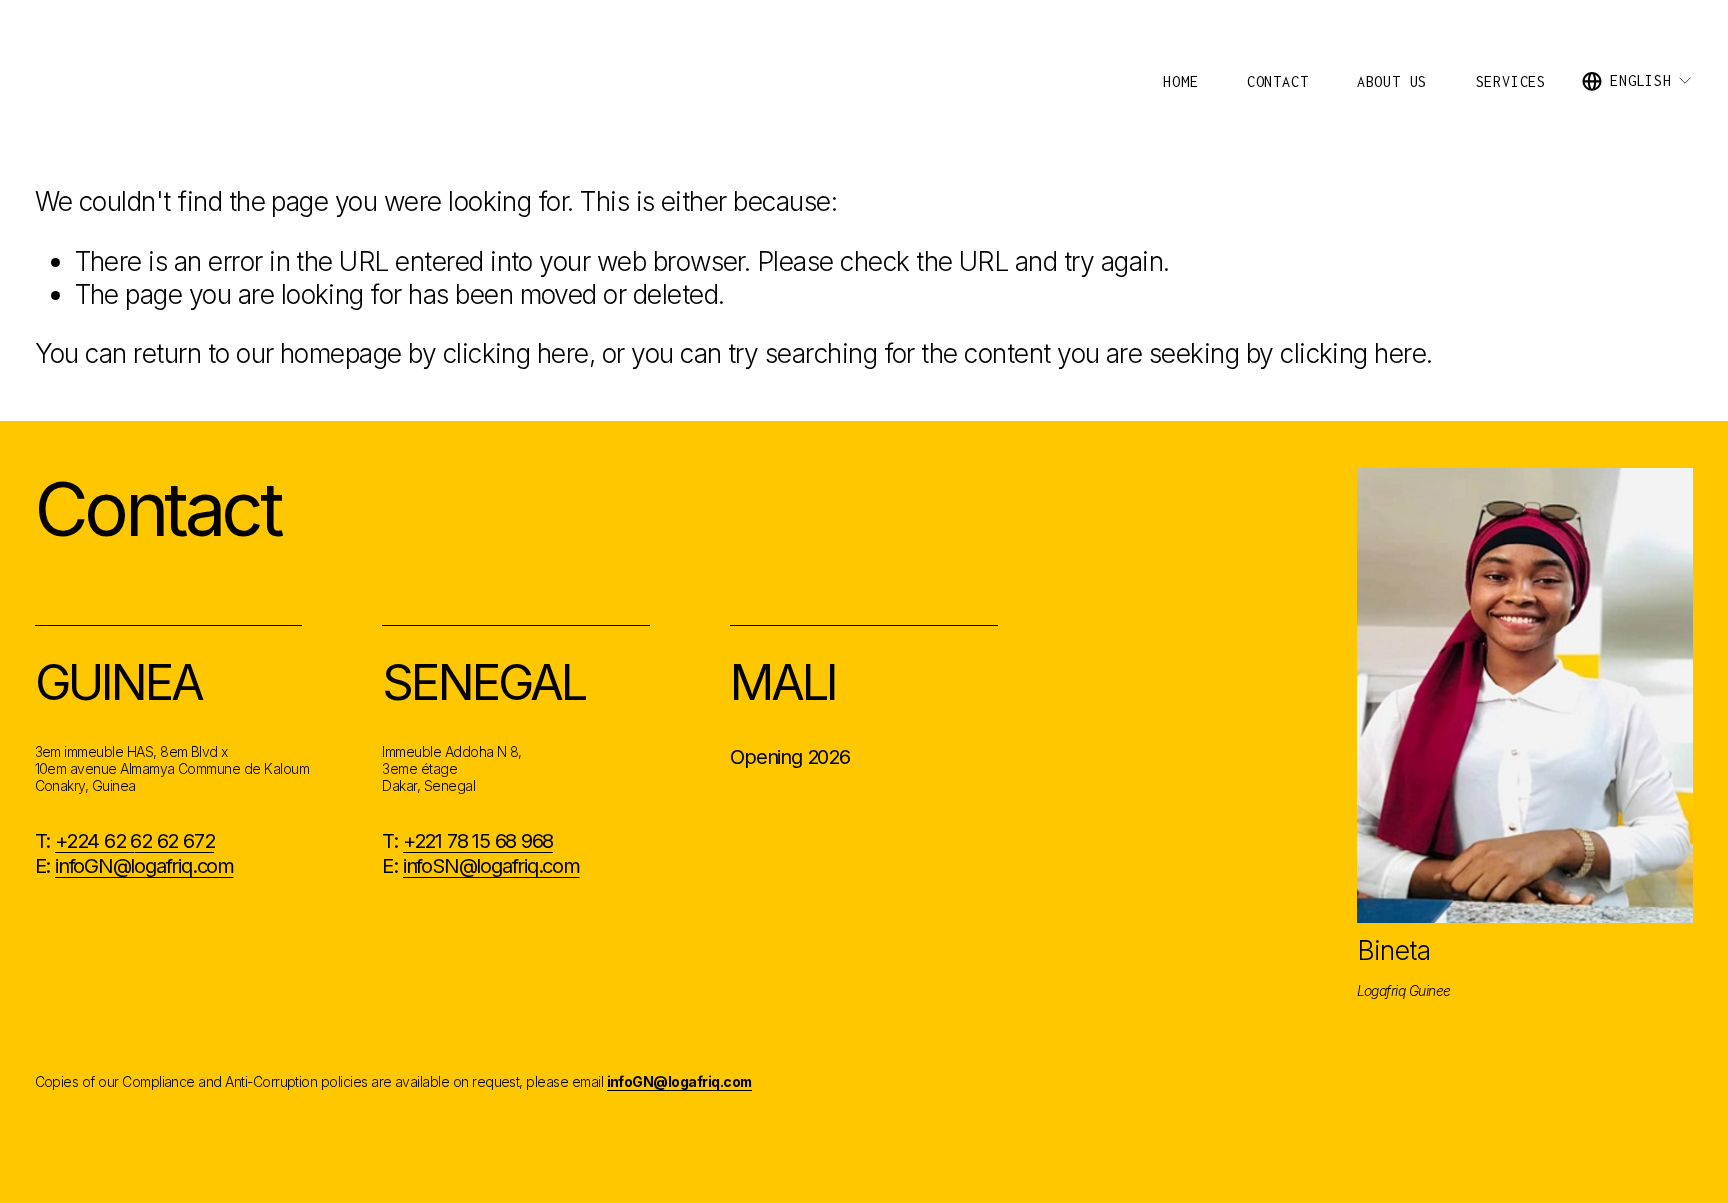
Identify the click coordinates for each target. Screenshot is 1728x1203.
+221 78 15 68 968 (478, 840)
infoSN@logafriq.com (491, 865)
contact (1278, 81)
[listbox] (1637, 81)
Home (1180, 81)
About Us (1392, 81)
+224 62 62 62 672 (134, 840)
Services (1511, 81)
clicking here (516, 353)
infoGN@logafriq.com (144, 865)
